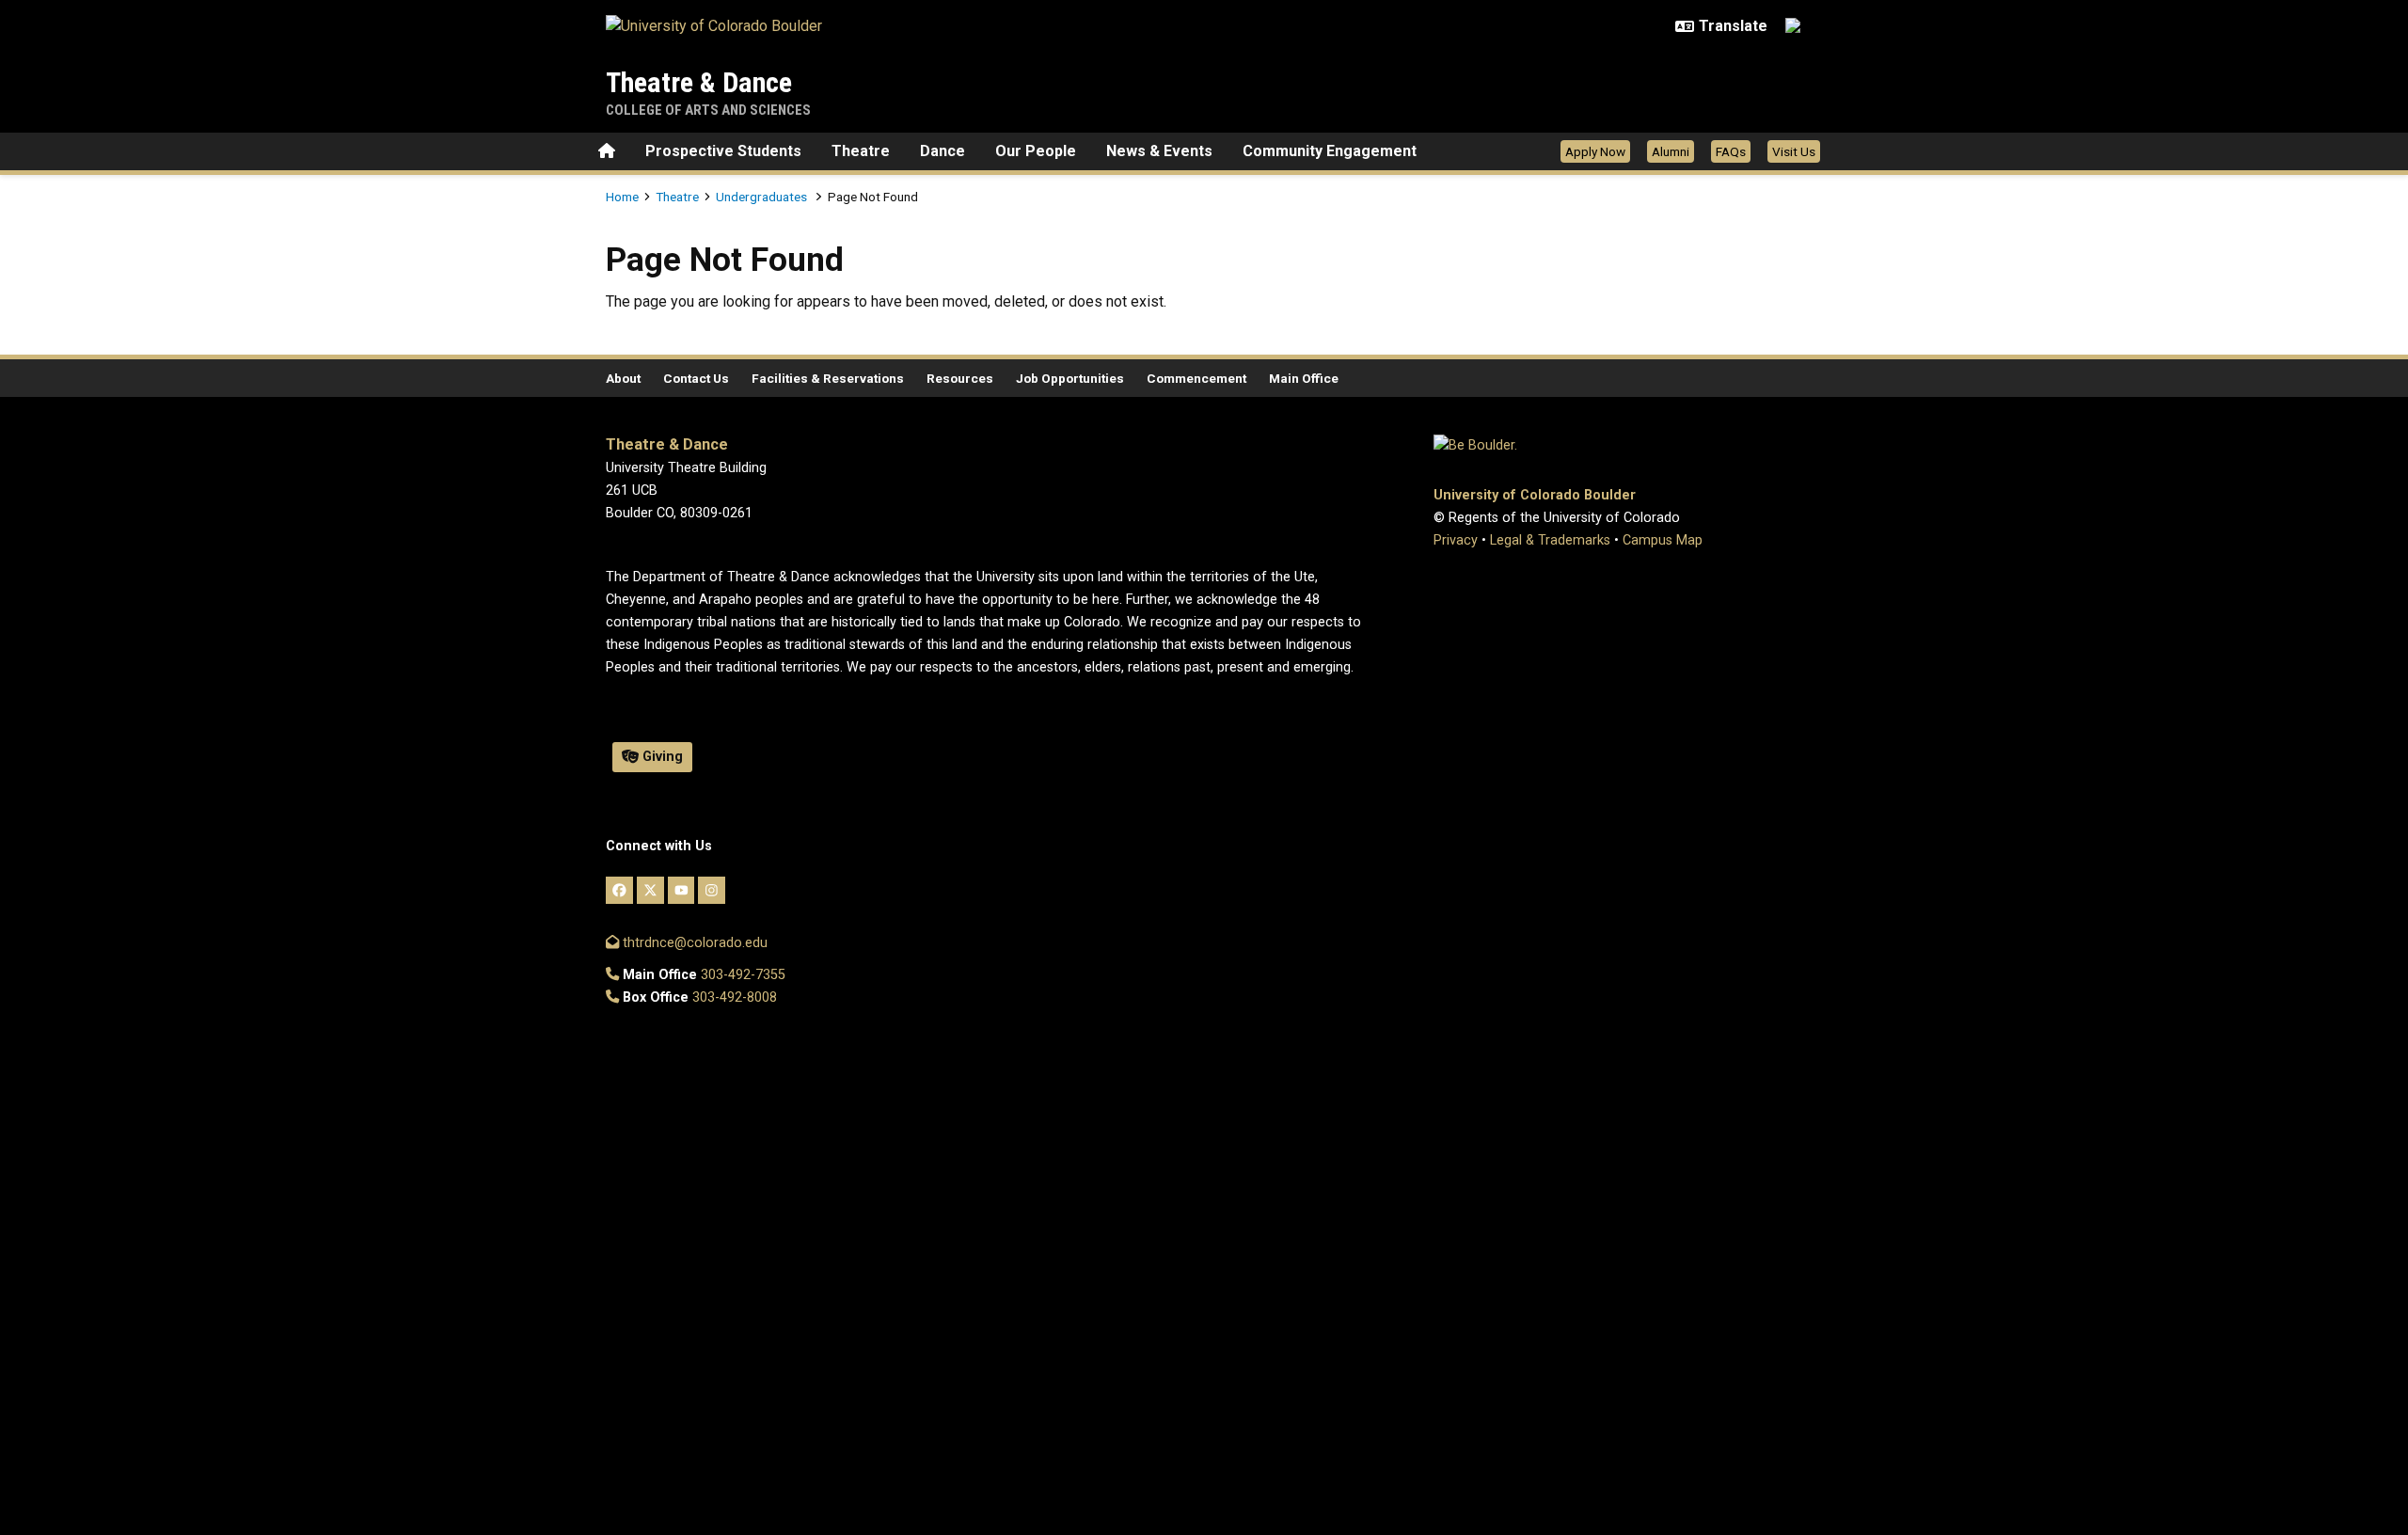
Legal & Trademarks (1550, 540)
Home (622, 197)
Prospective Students (723, 151)
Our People (1036, 151)
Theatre (861, 151)
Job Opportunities (1070, 378)
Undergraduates (763, 197)
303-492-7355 (743, 975)
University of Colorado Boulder (1535, 495)
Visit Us (1794, 151)
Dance (943, 151)
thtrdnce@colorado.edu (693, 943)
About (623, 378)
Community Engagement (1330, 151)
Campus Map (1663, 540)
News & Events (1159, 151)
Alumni (1671, 151)
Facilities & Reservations (828, 378)
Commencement (1196, 378)
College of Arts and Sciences (708, 110)
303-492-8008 (735, 997)
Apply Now (1595, 151)
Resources (960, 378)
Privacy (1456, 540)
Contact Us (696, 378)
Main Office (1304, 378)
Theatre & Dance (699, 82)
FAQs (1731, 151)
